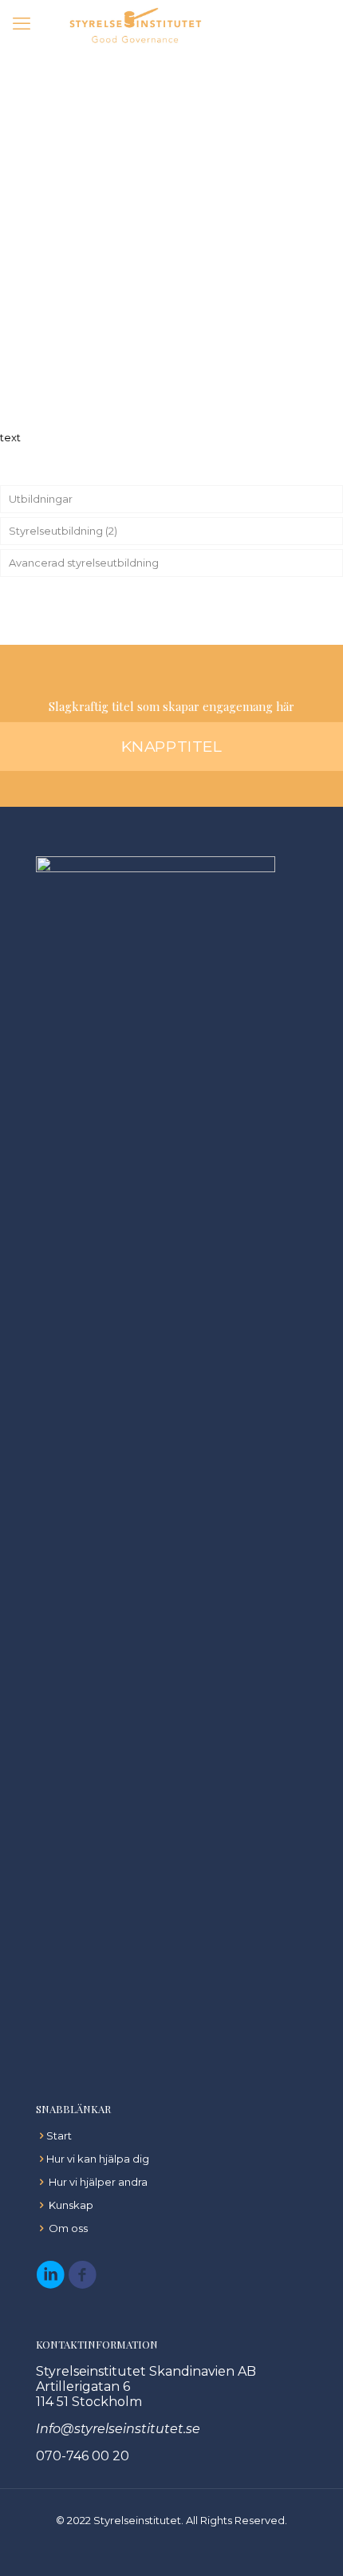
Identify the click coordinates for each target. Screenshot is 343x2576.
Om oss (68, 2228)
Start (59, 2135)
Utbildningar (41, 499)
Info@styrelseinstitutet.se (118, 2429)
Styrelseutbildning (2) (63, 531)
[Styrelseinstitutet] (136, 24)
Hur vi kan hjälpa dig (98, 2159)
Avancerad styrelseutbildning (84, 563)
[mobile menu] (22, 24)
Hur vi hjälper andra (98, 2182)
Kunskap (71, 2205)
